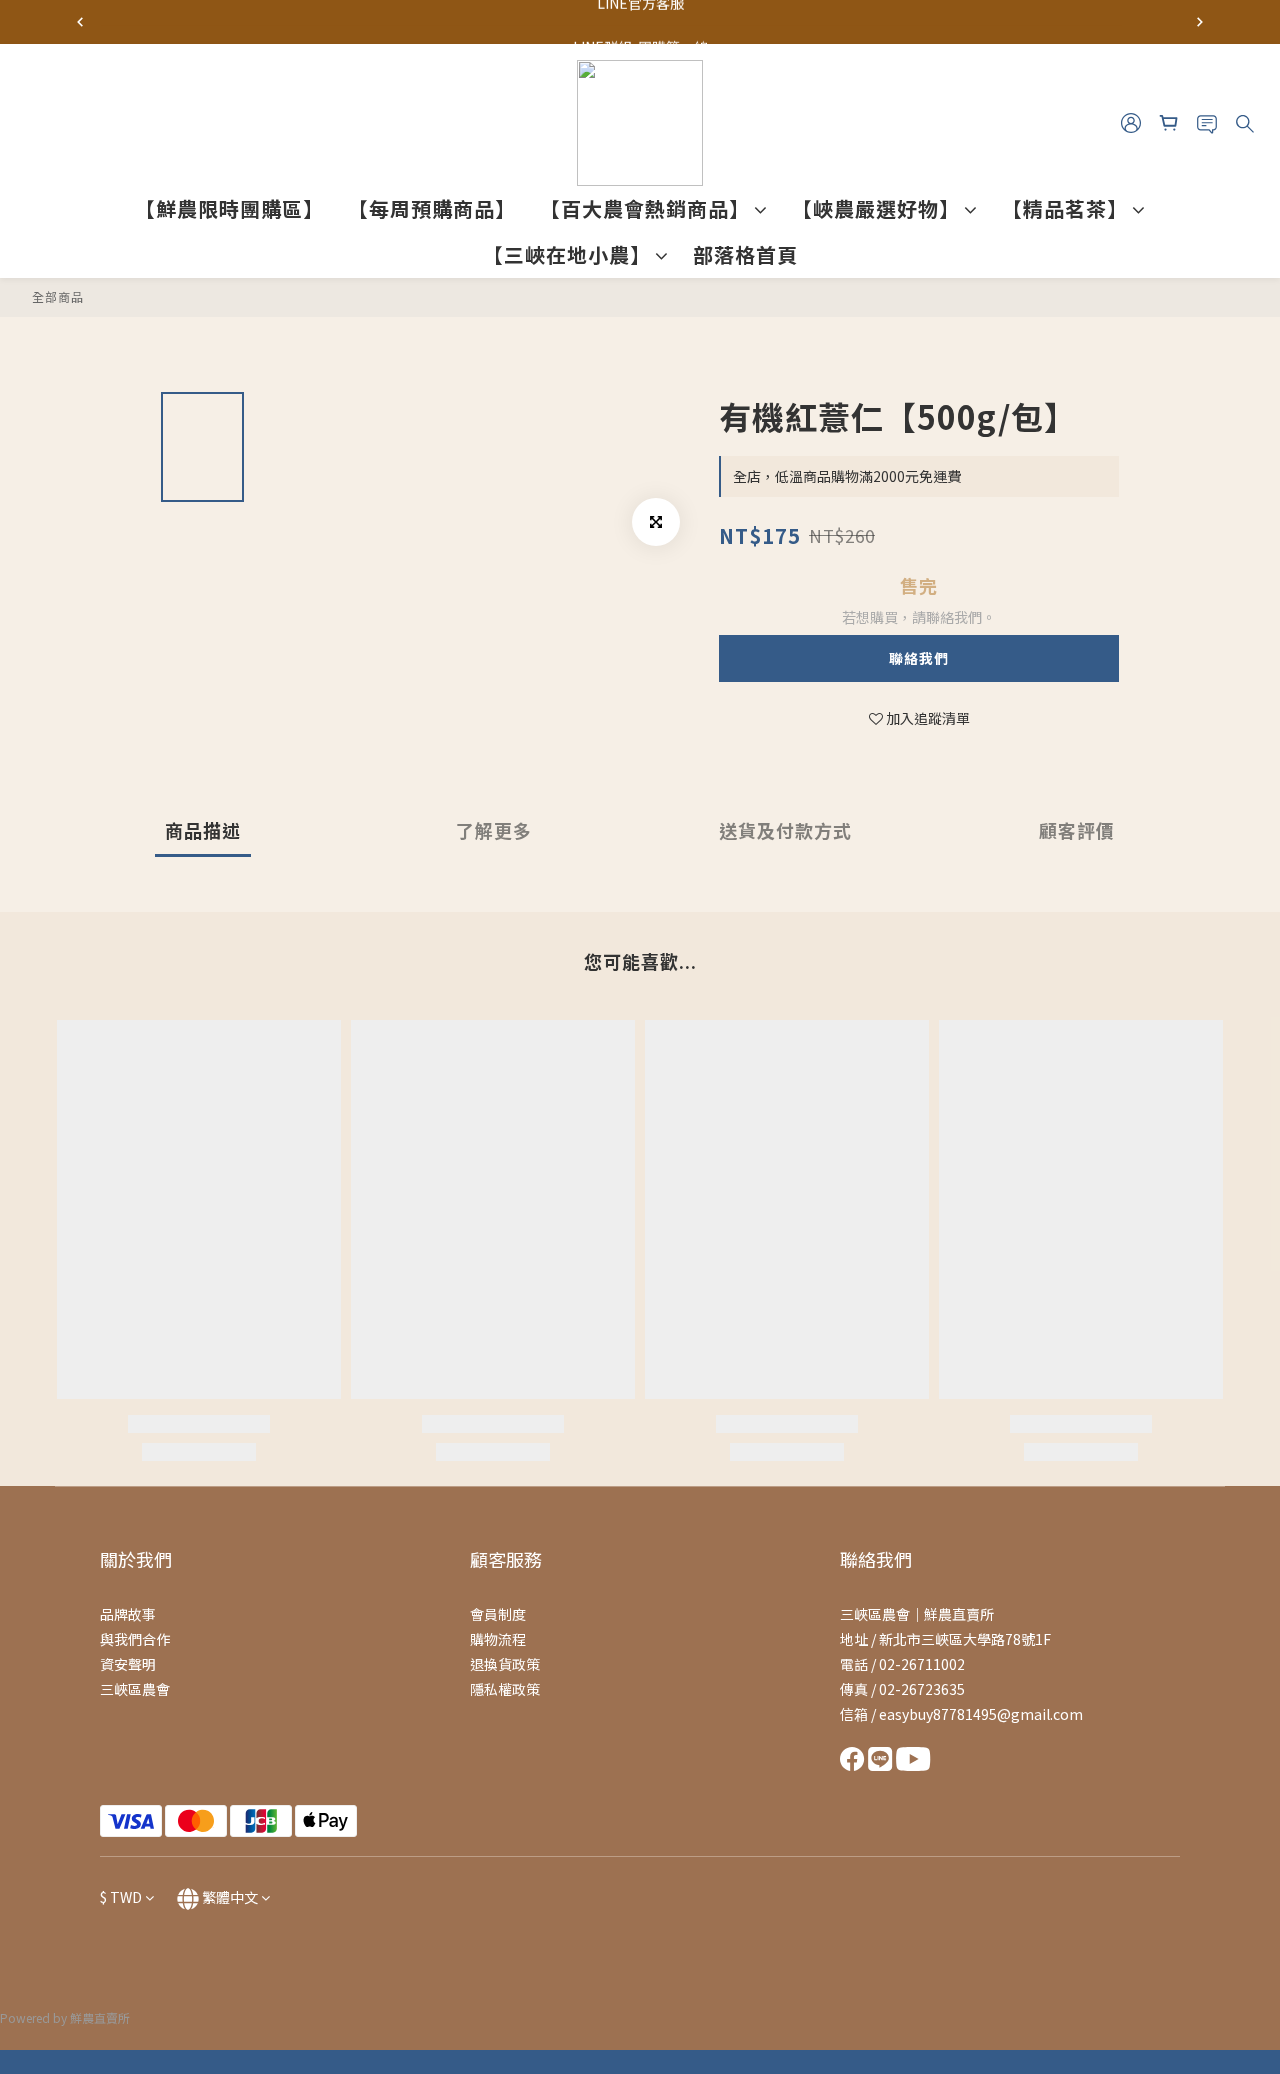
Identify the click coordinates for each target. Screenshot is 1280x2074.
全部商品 (58, 296)
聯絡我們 (919, 658)
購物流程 (498, 1639)
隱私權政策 (505, 1689)
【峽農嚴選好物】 (876, 208)
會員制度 (498, 1614)
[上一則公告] (80, 22)
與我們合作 (135, 1639)
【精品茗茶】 (1065, 208)
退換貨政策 (505, 1664)
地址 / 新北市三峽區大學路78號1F (945, 1639)
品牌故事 (128, 1614)
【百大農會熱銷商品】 (645, 208)
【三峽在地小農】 (567, 254)
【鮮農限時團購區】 (229, 208)
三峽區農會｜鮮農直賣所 (917, 1614)
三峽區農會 (135, 1689)
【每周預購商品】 (432, 208)
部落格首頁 (745, 254)
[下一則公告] (1200, 22)
